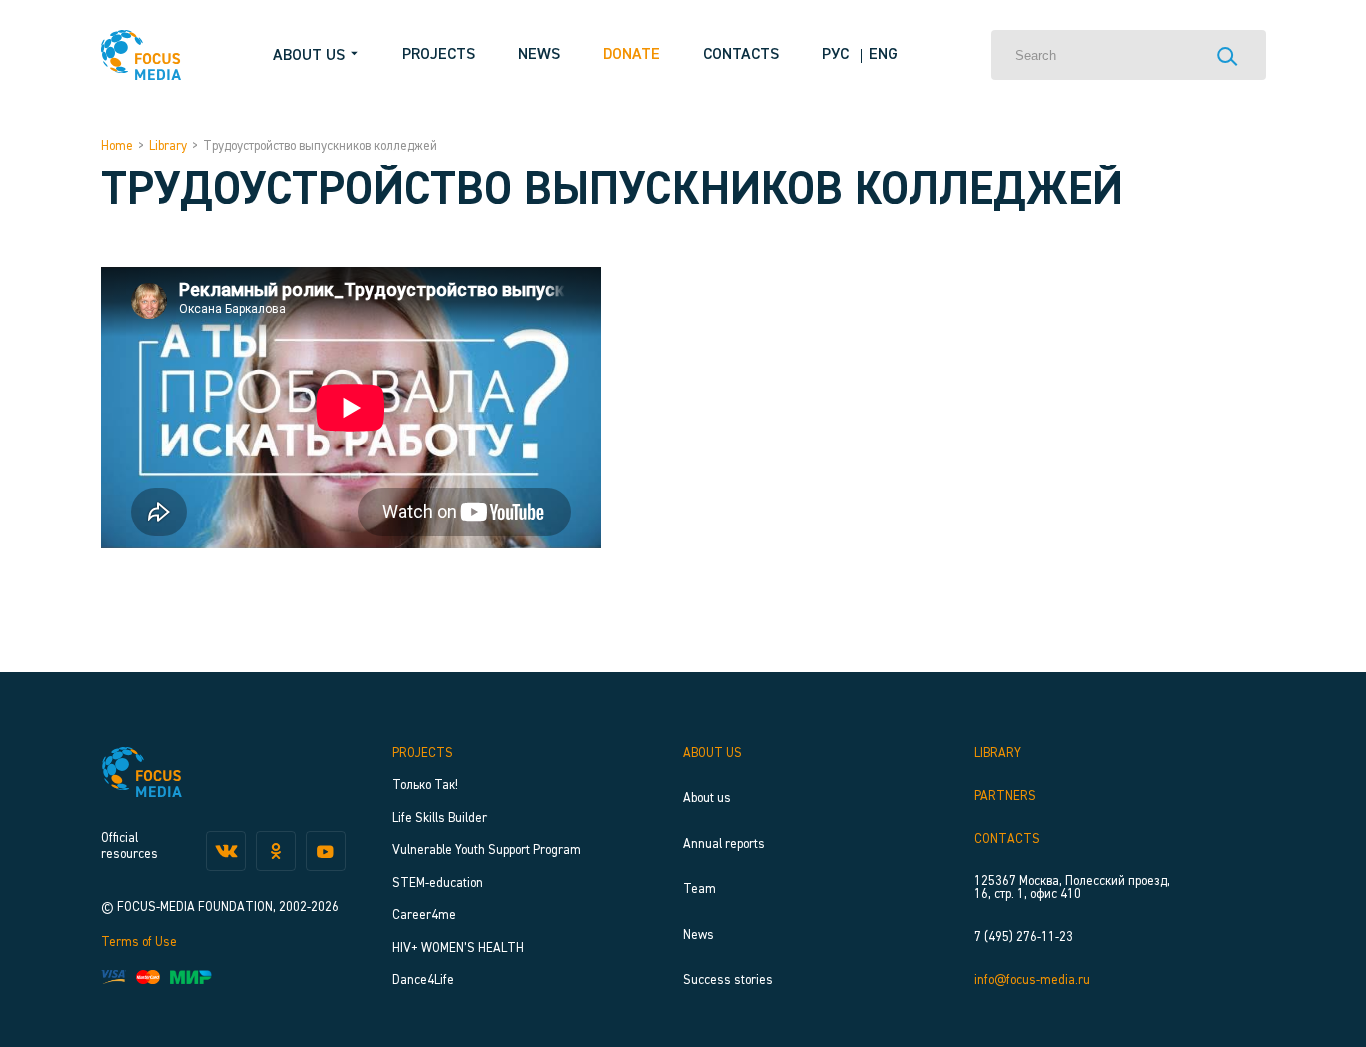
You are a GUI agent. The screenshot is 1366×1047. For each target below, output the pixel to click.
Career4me (424, 915)
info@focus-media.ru (1032, 980)
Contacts (741, 55)
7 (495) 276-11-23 (1023, 937)
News (539, 55)
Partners (1005, 796)
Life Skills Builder (439, 818)
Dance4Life (423, 980)
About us (712, 753)
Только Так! (425, 785)
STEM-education (437, 883)
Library (168, 146)
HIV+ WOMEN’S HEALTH (458, 948)
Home (117, 146)
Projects (438, 55)
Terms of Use (139, 942)
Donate (631, 55)
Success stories (728, 980)
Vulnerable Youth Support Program (486, 850)
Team (699, 889)
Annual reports (724, 844)
